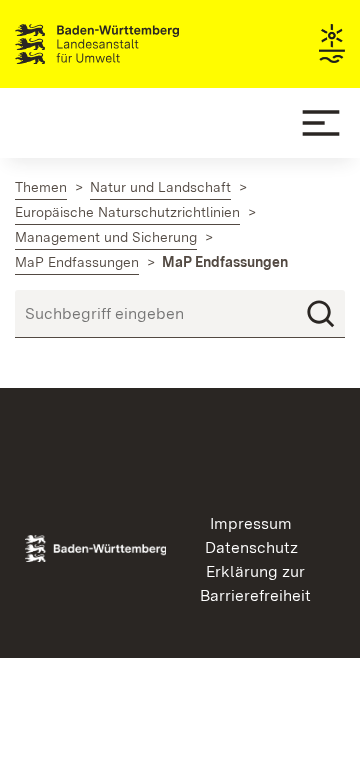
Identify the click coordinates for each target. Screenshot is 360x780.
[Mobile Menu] (321, 123)
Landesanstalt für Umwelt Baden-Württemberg (132, 44)
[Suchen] (321, 314)
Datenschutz (251, 547)
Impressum (251, 523)
